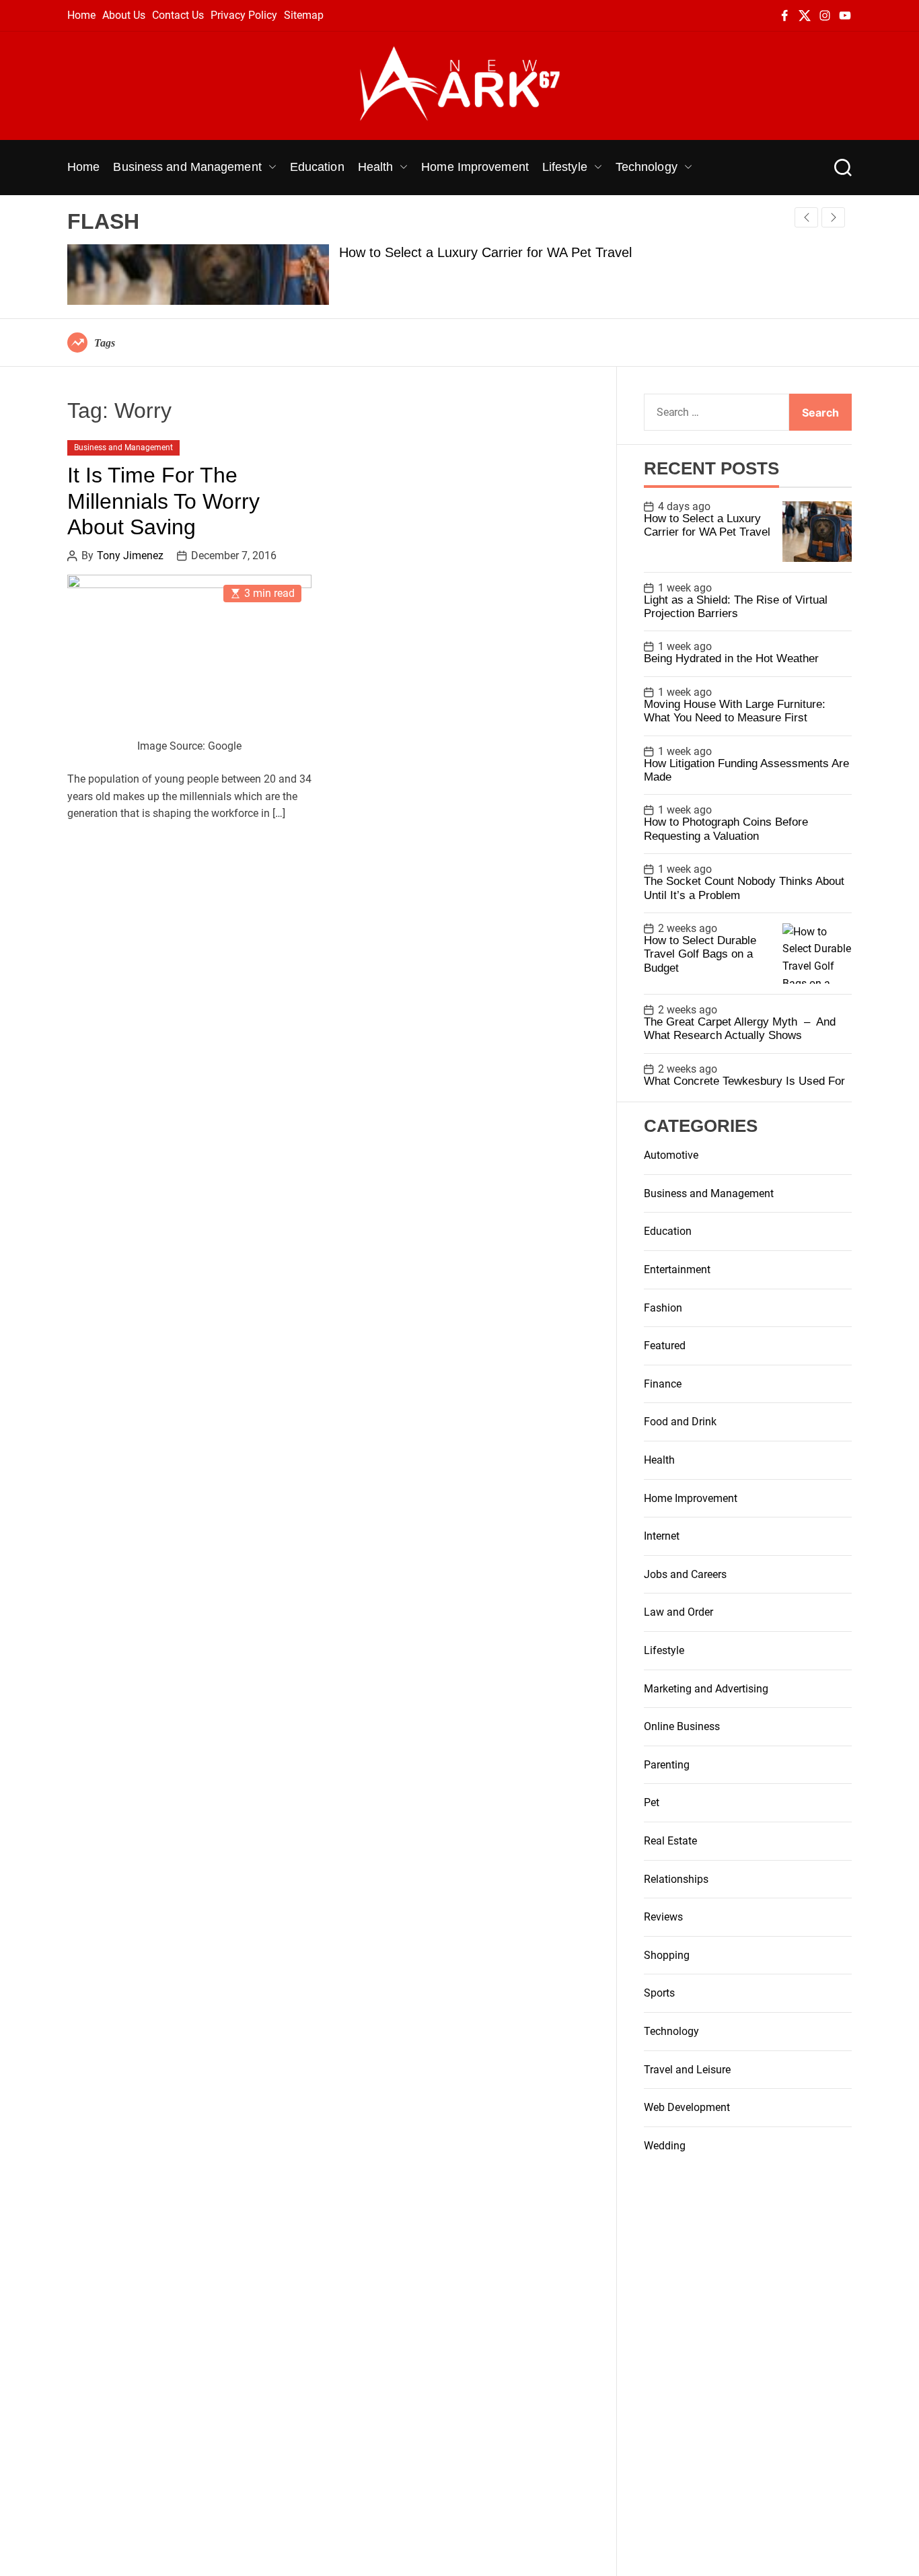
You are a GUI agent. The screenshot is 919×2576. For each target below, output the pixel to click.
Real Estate (670, 1841)
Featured (665, 1346)
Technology (647, 167)
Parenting (667, 1765)
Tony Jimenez (130, 556)
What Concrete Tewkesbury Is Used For (744, 1081)
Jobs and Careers (685, 1574)
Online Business (682, 1726)
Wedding (665, 2146)
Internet (662, 1536)
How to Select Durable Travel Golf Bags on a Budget (700, 954)
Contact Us (178, 15)
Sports (659, 1993)
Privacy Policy (244, 15)
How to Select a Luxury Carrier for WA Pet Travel (485, 252)
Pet (652, 1802)
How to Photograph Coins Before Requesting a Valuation (726, 829)
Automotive (671, 1155)
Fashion (663, 1308)
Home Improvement (475, 167)
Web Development (687, 2107)
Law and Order (678, 1612)
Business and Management (187, 167)
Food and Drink (680, 1422)
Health (376, 167)
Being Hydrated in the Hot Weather (731, 658)
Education (317, 167)
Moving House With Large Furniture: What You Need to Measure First (735, 711)
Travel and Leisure (687, 2070)
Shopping (667, 1955)
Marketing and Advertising (706, 1689)
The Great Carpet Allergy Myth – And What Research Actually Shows (740, 1029)
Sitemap (304, 15)
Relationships (676, 1879)
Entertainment (677, 1269)
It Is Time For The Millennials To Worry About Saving (163, 502)
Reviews (663, 1917)
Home (81, 15)
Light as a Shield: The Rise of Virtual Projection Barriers (736, 607)
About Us (124, 15)
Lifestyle (565, 167)
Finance (663, 1384)
